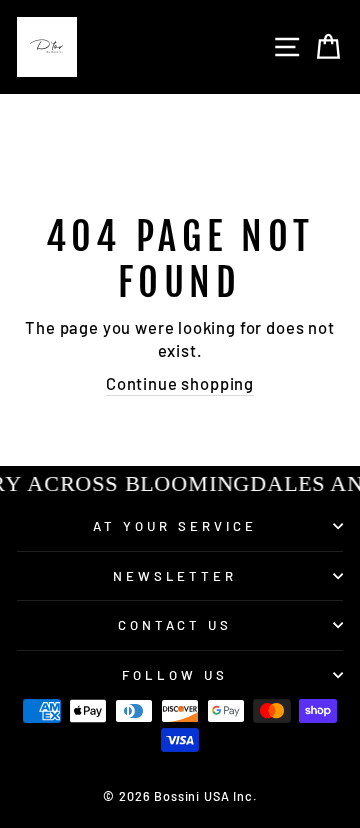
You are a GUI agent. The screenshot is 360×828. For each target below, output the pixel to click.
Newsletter (175, 576)
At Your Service (175, 526)
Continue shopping (180, 383)
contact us (175, 625)
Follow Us (175, 675)
